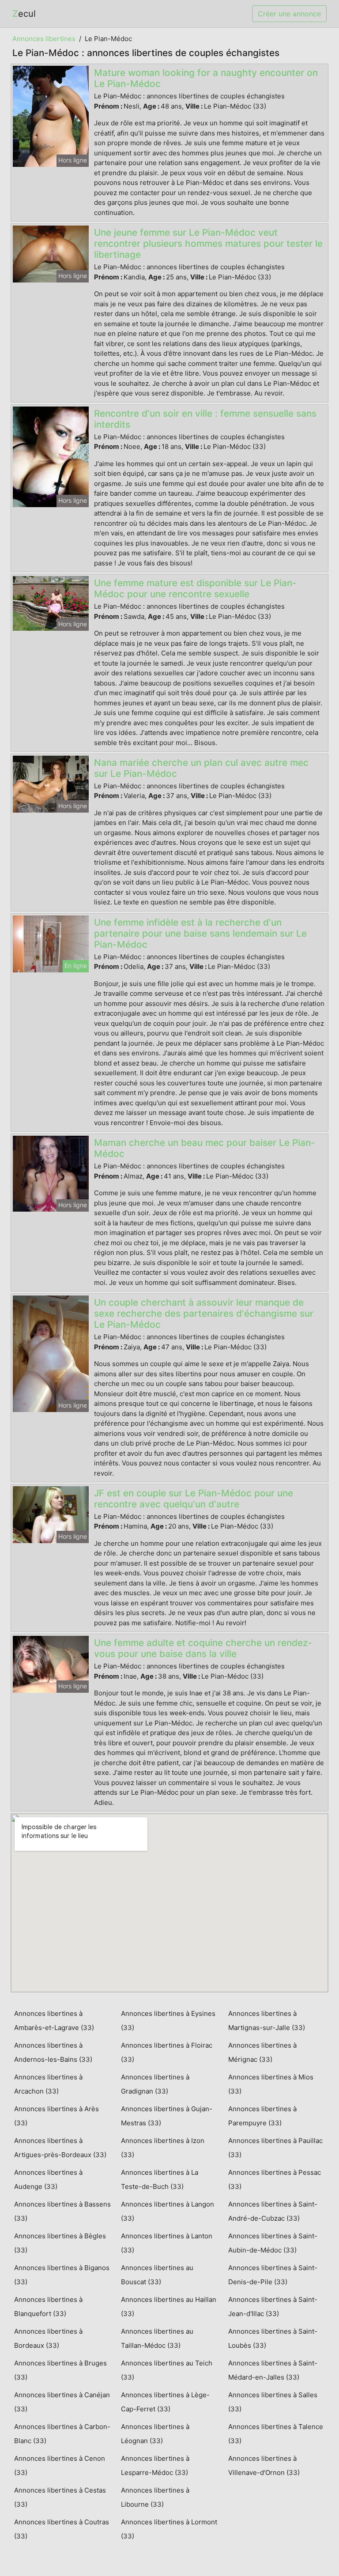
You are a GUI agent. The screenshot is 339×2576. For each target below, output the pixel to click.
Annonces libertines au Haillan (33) (169, 2307)
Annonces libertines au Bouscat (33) (157, 2275)
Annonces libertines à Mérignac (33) (262, 2052)
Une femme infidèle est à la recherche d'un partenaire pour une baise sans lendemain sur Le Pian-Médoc (200, 933)
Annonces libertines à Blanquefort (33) (48, 2307)
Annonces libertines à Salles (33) (273, 2402)
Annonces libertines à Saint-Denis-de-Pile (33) (273, 2275)
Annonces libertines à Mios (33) (271, 2084)
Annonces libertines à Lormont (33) (169, 2529)
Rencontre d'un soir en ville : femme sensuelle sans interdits (205, 419)
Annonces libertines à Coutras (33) (62, 2529)
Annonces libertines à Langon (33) (168, 2211)
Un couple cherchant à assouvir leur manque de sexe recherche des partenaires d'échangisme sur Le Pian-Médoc (204, 1313)
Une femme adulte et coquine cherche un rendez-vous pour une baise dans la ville (203, 1648)
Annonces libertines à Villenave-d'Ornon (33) (264, 2465)
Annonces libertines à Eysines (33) (168, 2021)
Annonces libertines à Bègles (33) (60, 2243)
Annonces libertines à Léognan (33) (155, 2434)
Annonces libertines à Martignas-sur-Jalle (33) (267, 2021)
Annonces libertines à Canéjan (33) (62, 2402)
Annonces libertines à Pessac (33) (275, 2179)
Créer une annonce (289, 14)
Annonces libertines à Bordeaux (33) (48, 2338)
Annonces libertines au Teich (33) (167, 2370)
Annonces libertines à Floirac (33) (167, 2052)
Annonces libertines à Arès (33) (56, 2116)
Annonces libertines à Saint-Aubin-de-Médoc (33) (273, 2243)
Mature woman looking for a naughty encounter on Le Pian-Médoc (206, 78)
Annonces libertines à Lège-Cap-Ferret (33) (165, 2402)
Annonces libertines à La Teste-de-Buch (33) (160, 2179)
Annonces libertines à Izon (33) (163, 2148)
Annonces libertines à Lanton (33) (167, 2243)
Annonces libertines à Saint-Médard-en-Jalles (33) (273, 2370)
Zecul (24, 14)
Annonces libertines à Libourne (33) (155, 2497)
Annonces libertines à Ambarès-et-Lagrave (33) (54, 2021)
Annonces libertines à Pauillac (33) (275, 2148)
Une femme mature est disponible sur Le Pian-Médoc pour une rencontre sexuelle (195, 588)
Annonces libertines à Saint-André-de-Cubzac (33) (273, 2211)
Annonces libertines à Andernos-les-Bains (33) (53, 2052)
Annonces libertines (44, 39)
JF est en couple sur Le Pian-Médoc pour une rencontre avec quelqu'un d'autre (194, 1499)
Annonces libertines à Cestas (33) (60, 2497)
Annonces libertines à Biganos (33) (62, 2275)
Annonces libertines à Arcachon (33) (48, 2084)
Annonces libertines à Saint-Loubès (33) (273, 2338)
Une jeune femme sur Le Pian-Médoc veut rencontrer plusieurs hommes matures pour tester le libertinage (208, 243)
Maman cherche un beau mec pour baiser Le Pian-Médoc (205, 1148)
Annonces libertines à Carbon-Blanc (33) (62, 2434)
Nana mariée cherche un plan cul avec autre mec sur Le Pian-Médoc (201, 768)
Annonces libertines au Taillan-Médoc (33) (157, 2338)
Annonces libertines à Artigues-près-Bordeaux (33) (60, 2148)
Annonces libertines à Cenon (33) (60, 2465)
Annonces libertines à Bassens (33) (62, 2211)
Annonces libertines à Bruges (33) (60, 2370)
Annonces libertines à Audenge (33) (48, 2179)
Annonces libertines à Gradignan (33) (155, 2084)
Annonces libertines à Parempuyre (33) (262, 2116)
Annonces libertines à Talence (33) (276, 2434)
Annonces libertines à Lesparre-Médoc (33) (155, 2465)
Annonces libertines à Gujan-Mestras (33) (167, 2116)
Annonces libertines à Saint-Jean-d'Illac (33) (273, 2307)
